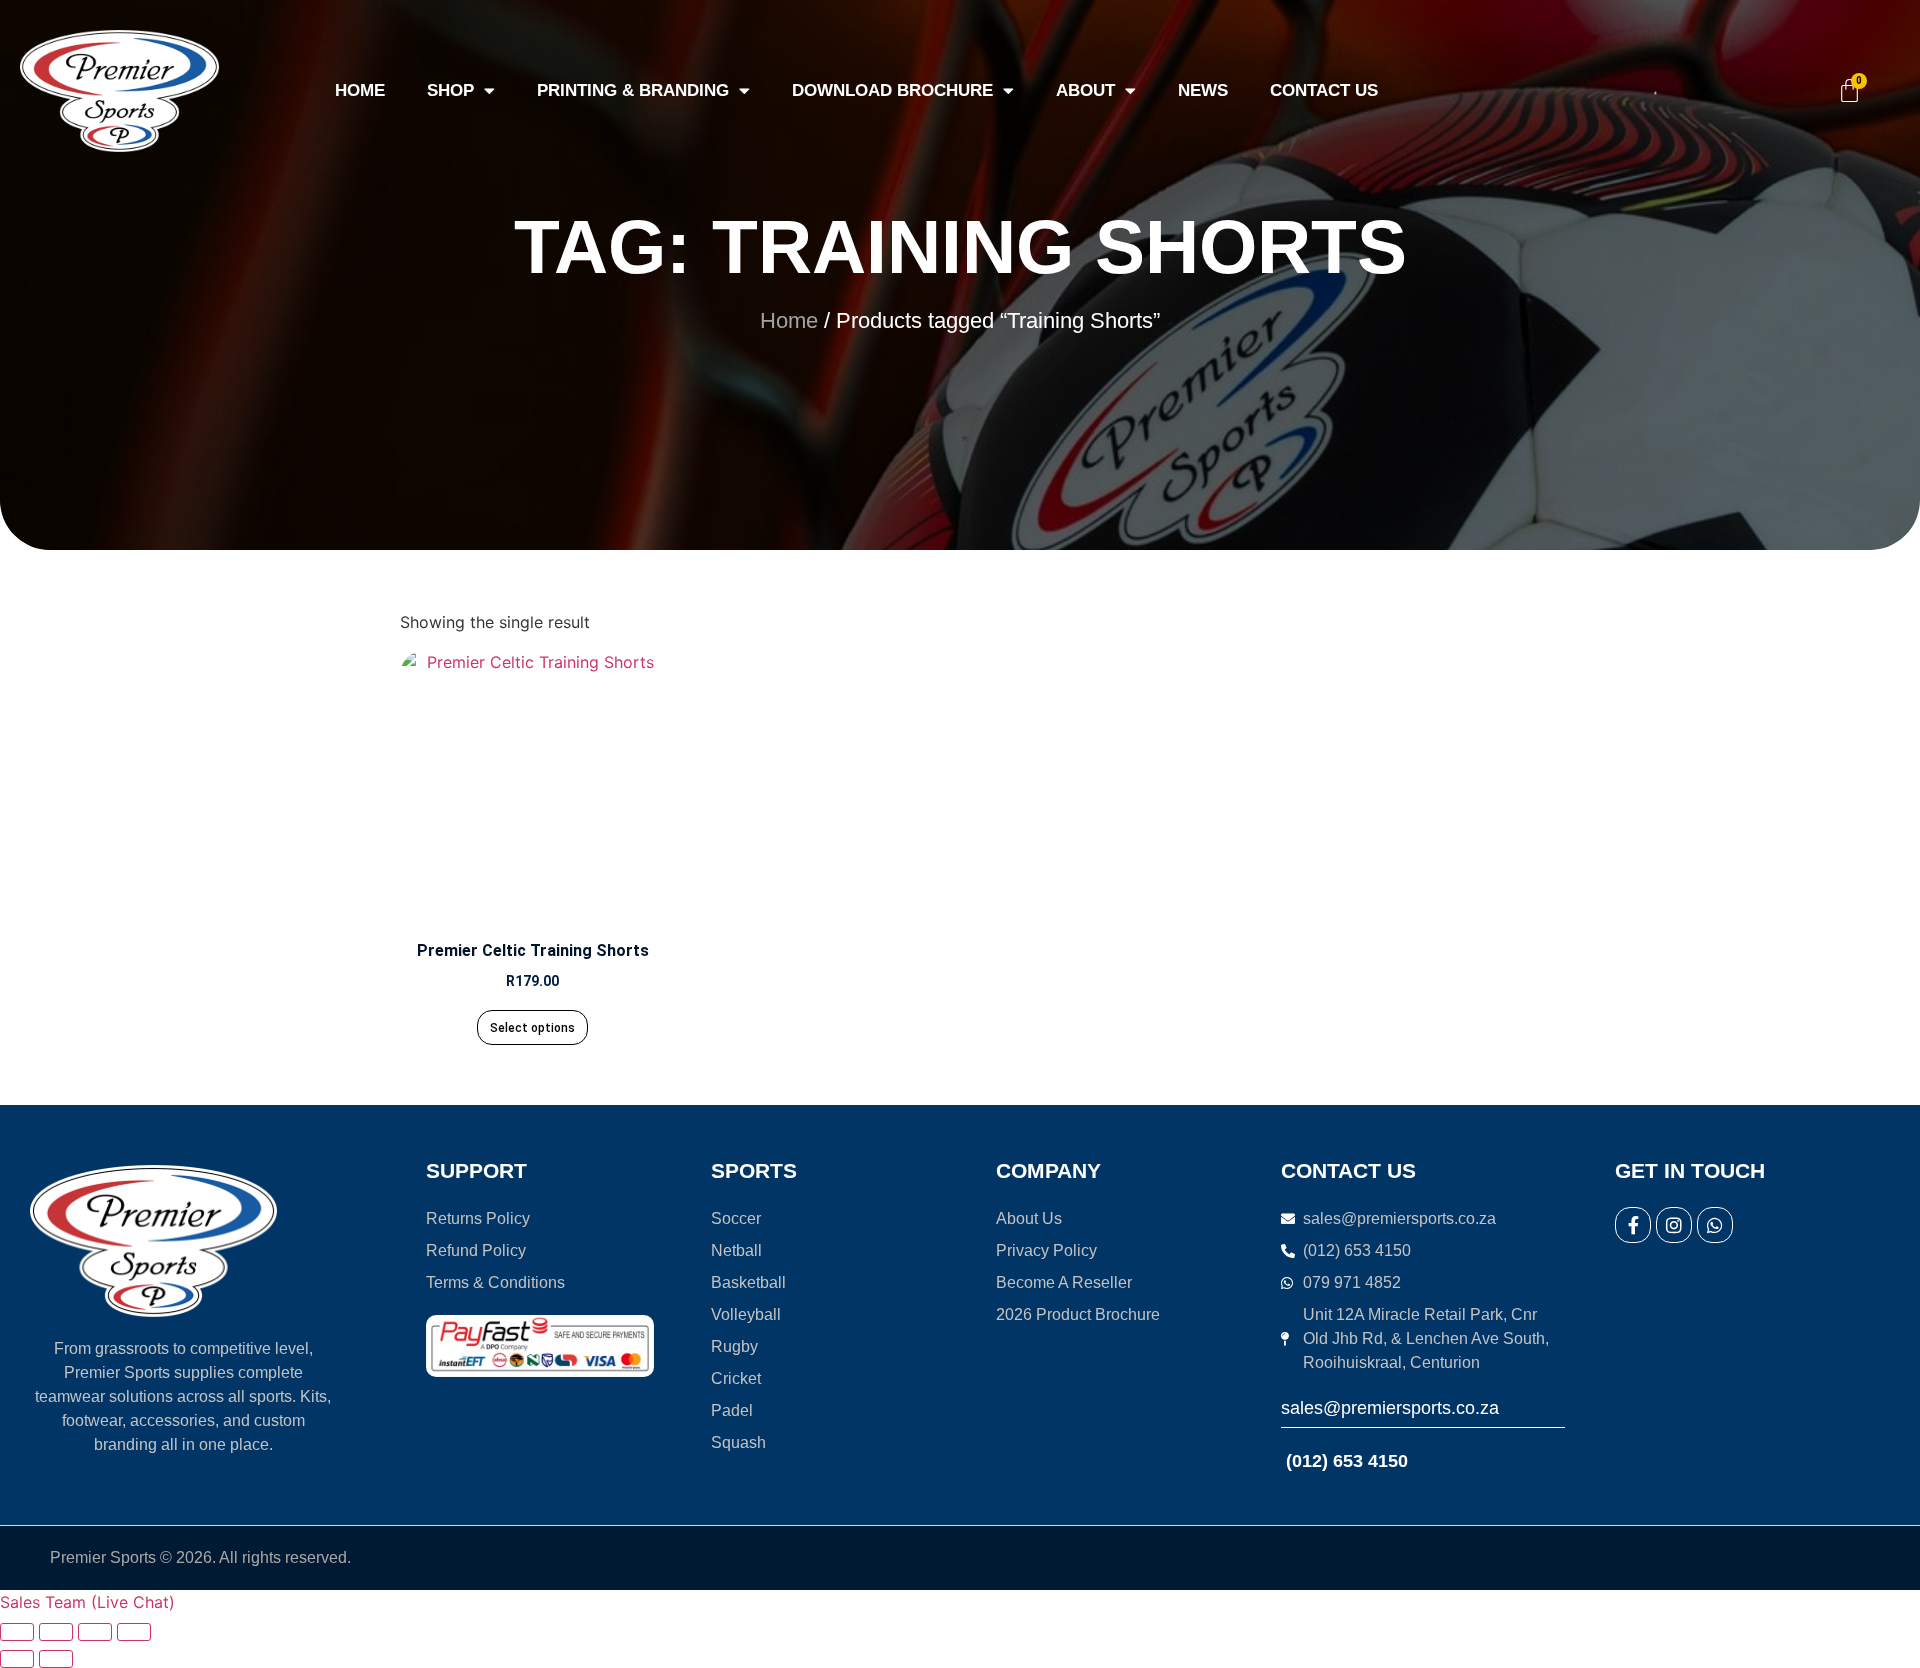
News (1203, 90)
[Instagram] (1674, 1225)
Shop (450, 90)
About (1085, 90)
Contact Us (1324, 90)
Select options (532, 1028)
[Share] (95, 1632)
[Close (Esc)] (134, 1632)
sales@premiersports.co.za (1390, 1408)
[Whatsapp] (1715, 1225)
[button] (87, 1602)
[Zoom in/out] (17, 1632)
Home (360, 90)
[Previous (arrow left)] (17, 1659)
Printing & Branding (633, 90)
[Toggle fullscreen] (56, 1632)
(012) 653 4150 (1344, 1461)
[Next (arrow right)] (56, 1659)
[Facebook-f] (1633, 1225)
